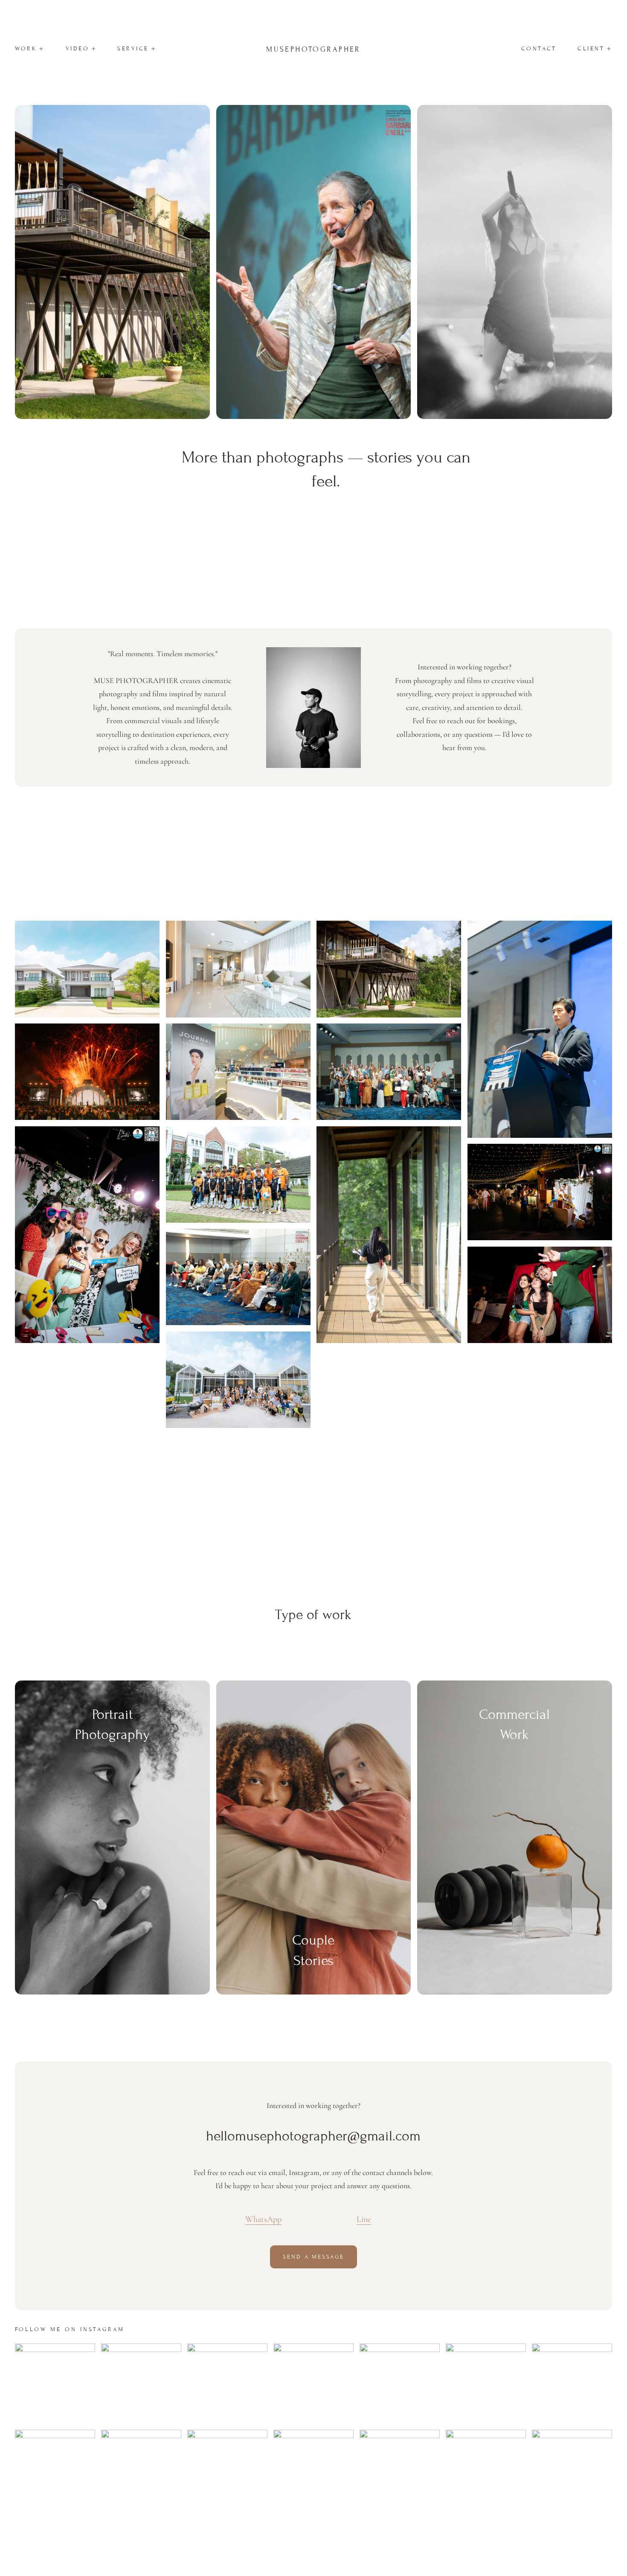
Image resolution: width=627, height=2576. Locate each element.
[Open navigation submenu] (94, 49)
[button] (30, 49)
